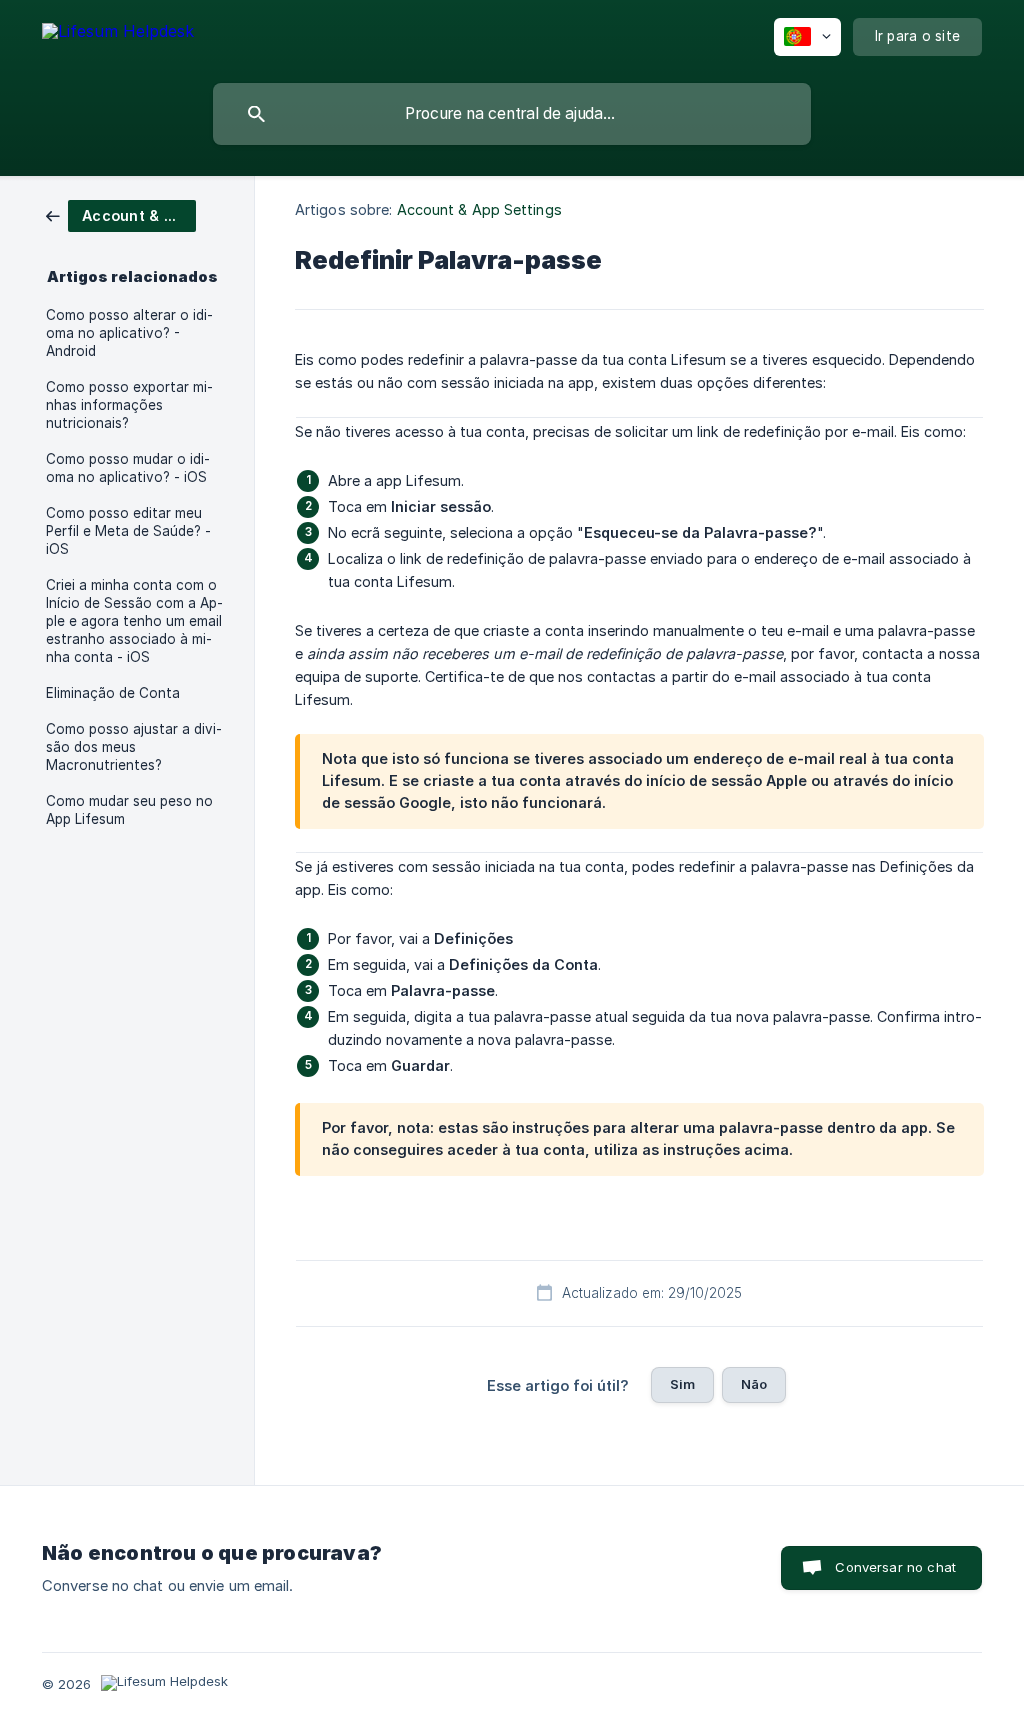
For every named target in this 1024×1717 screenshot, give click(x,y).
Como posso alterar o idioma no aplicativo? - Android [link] (129, 333)
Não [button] (754, 1384)
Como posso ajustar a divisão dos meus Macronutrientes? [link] (134, 747)
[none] (118, 34)
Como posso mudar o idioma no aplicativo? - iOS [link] (128, 468)
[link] (121, 214)
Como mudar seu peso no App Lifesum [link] (129, 810)
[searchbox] (512, 114)
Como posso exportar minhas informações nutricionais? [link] (129, 405)
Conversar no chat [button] (895, 1567)
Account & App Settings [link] (479, 209)
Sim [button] (682, 1384)
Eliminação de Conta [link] (113, 693)
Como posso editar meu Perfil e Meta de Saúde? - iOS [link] (128, 531)
